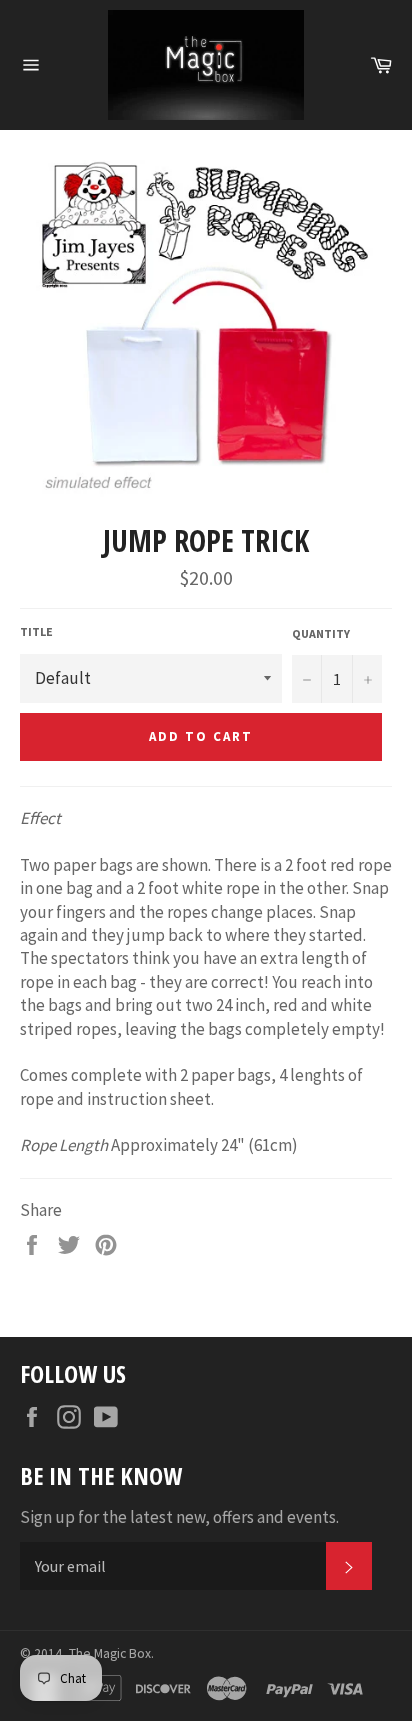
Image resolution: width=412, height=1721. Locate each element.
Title (36, 631)
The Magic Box (110, 1653)
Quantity (321, 633)
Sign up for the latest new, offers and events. (179, 1517)
